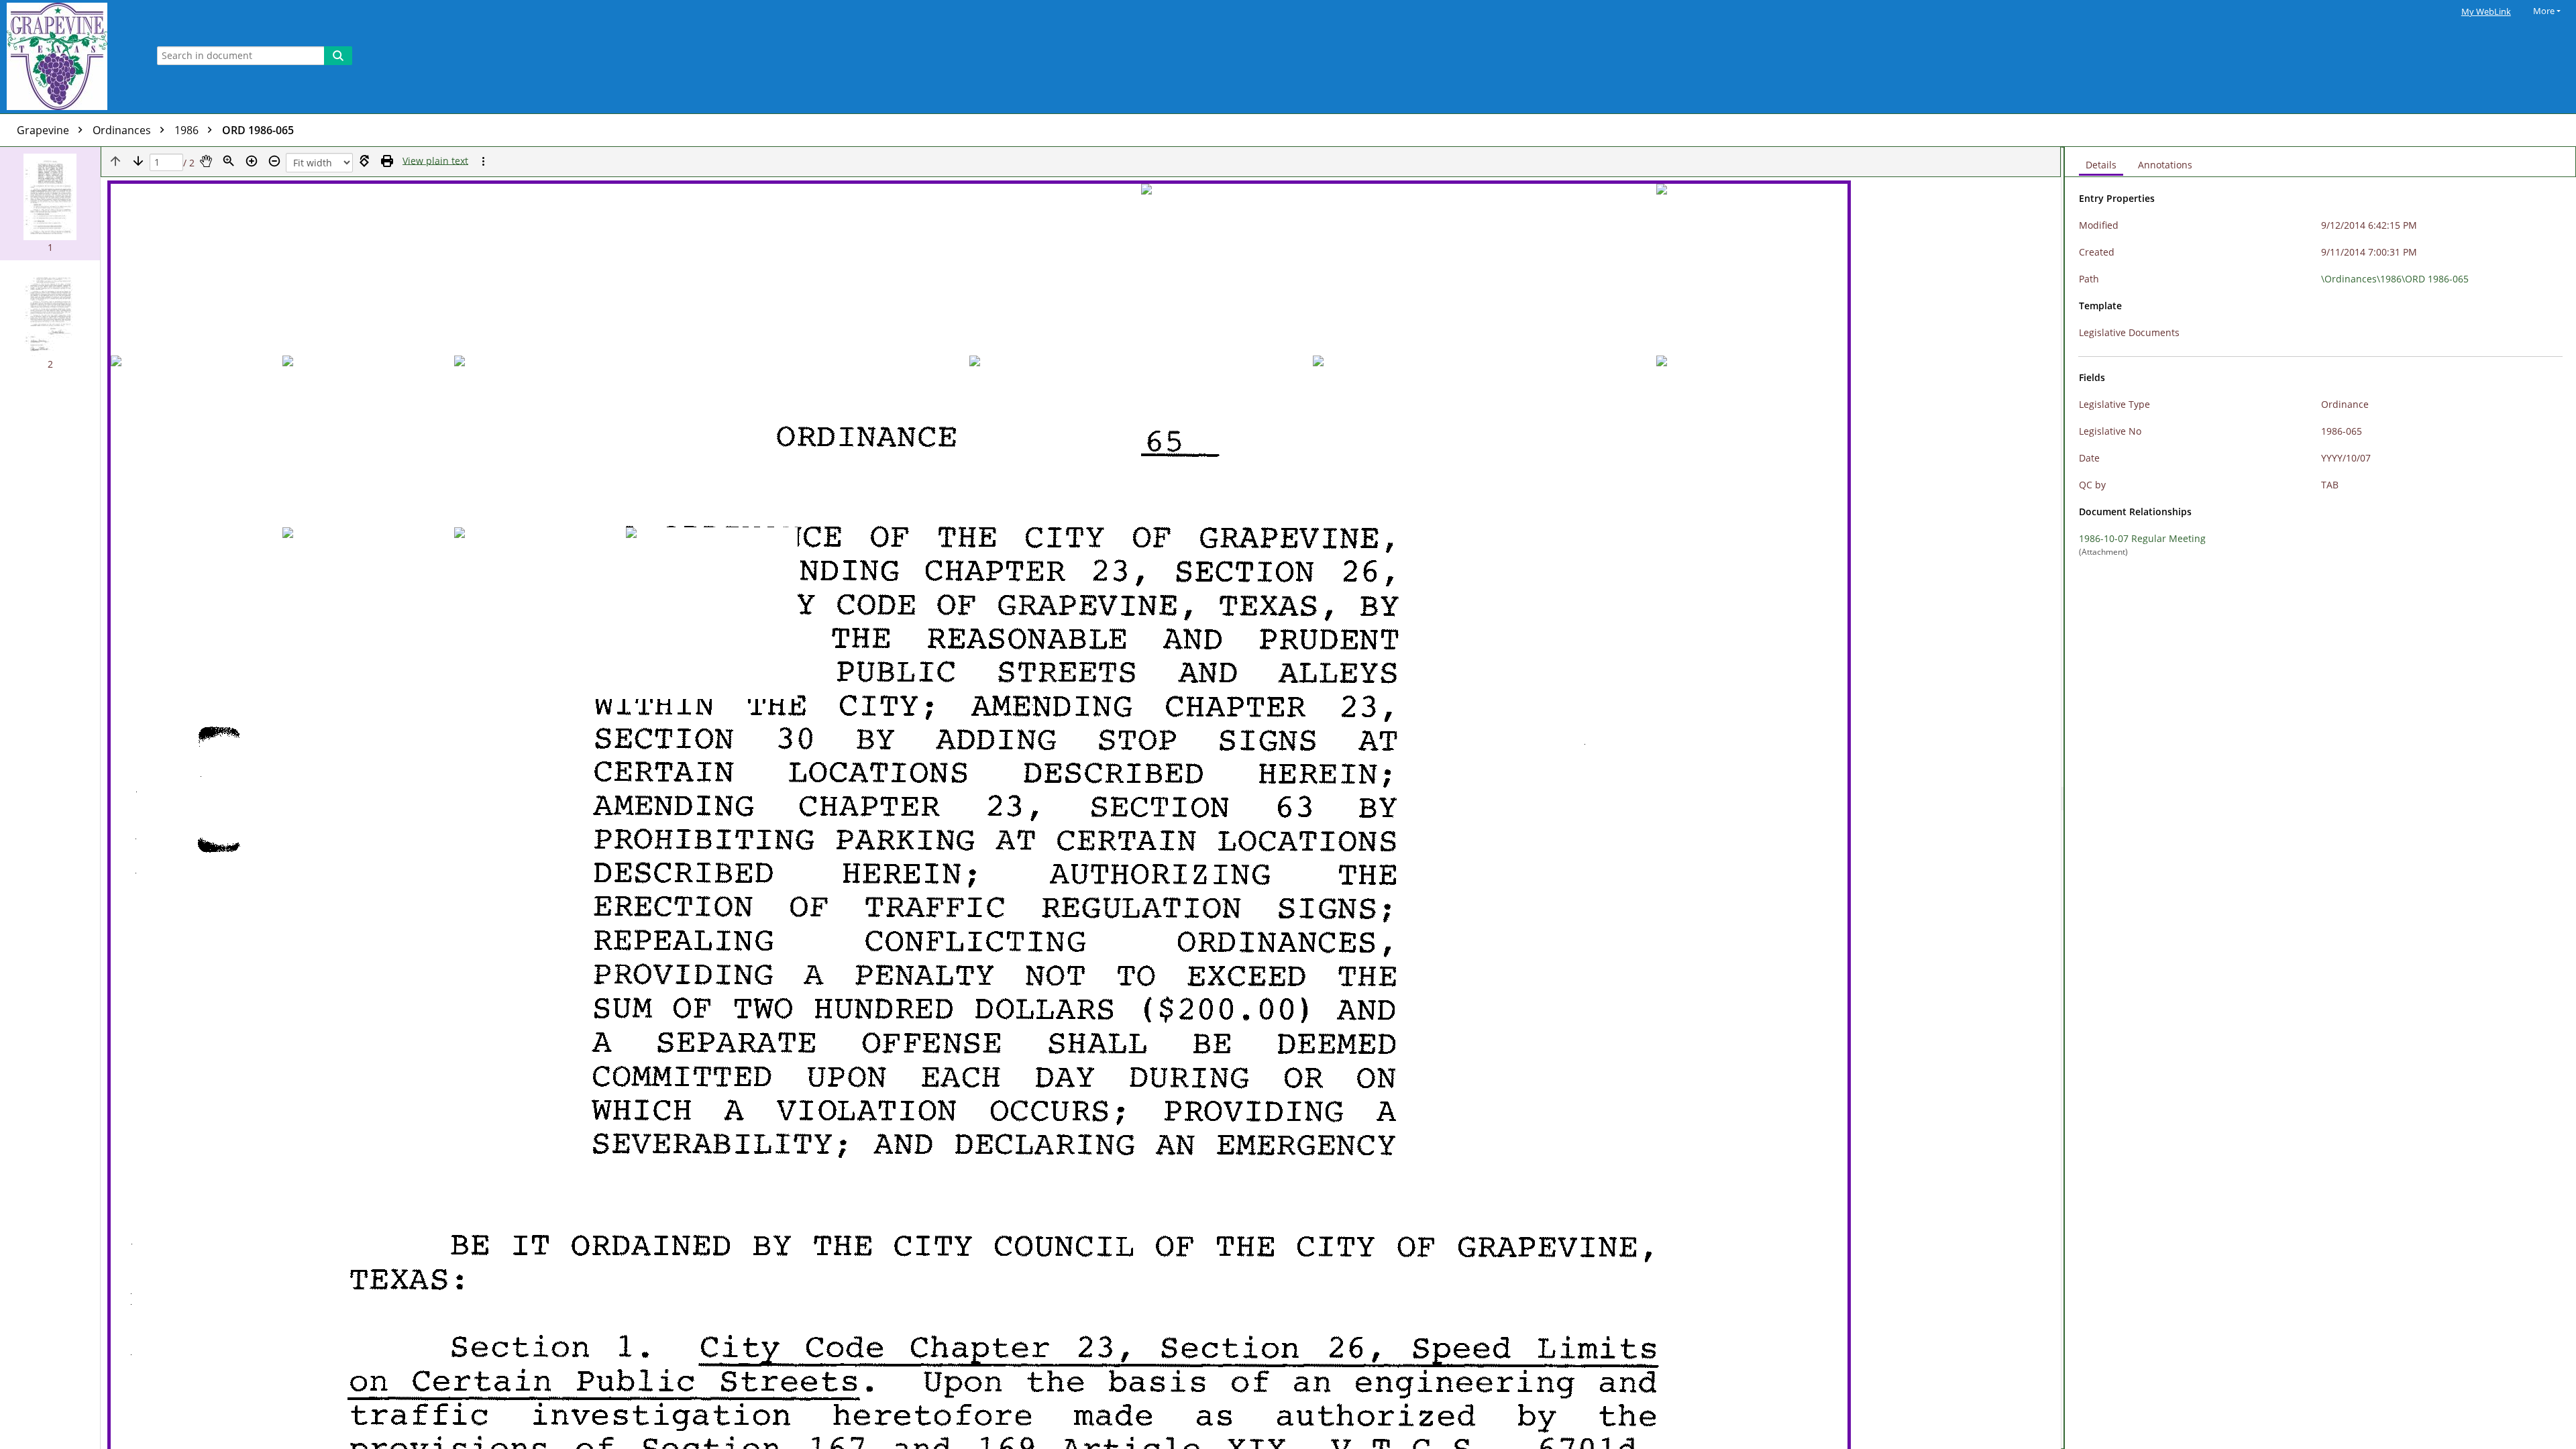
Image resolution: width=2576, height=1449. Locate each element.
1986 (188, 130)
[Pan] (206, 161)
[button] (50, 204)
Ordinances (123, 130)
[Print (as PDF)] (387, 161)
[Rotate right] (364, 161)
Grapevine (44, 130)
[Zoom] (229, 161)
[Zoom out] (274, 161)
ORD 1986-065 (258, 130)
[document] (2320, 798)
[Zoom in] (252, 161)
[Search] (338, 56)
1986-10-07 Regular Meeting (2142, 538)
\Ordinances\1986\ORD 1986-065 (2395, 279)
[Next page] (138, 161)
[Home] (70, 57)
